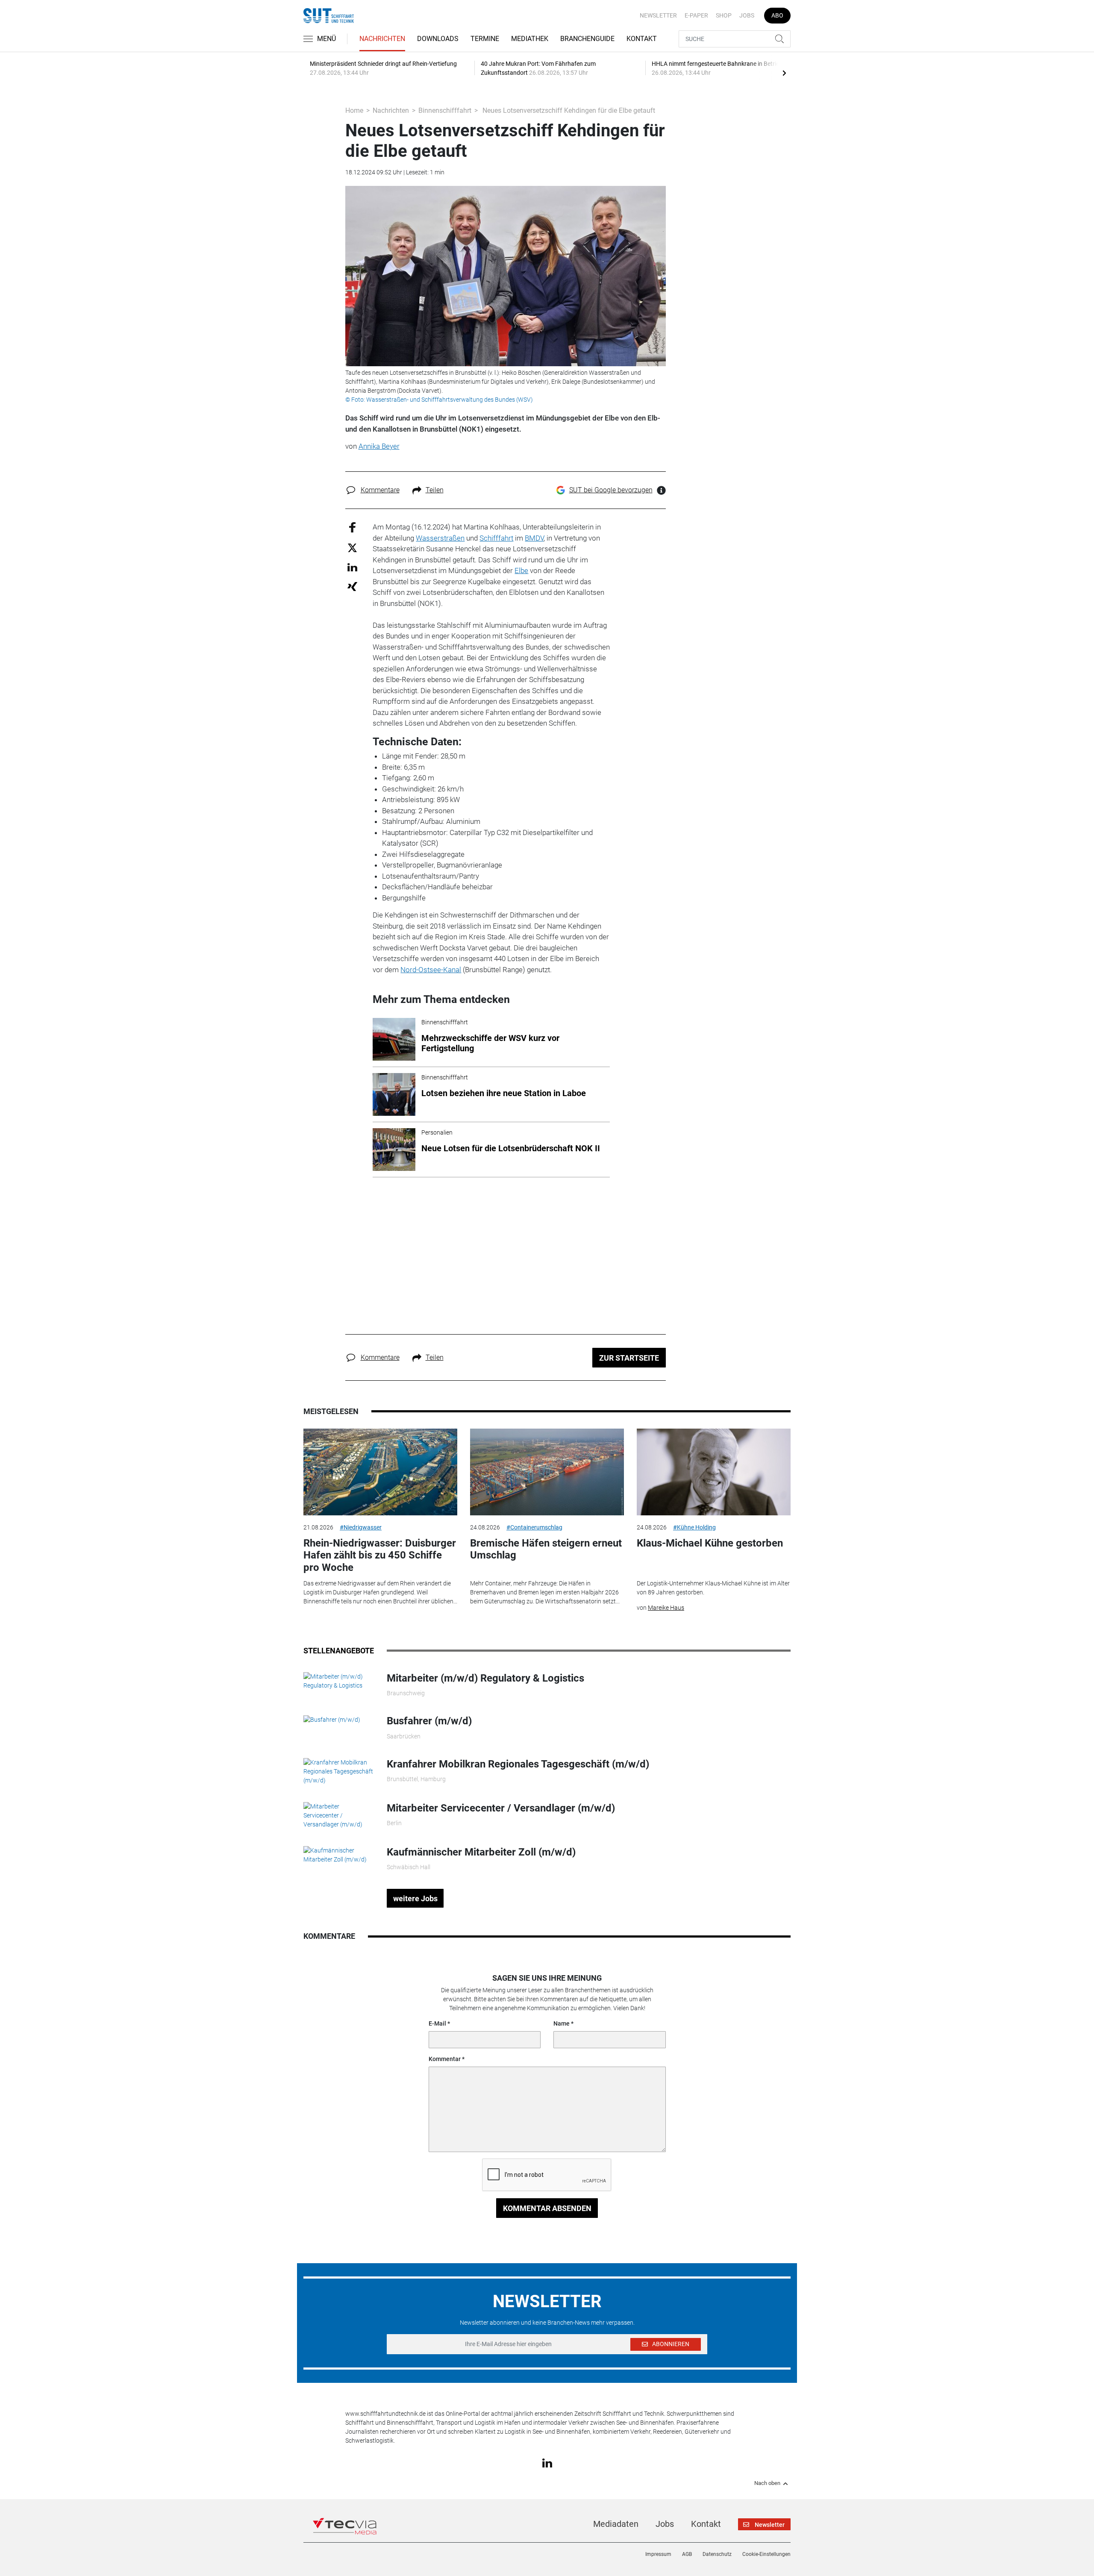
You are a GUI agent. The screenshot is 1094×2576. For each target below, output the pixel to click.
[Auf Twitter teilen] (352, 547)
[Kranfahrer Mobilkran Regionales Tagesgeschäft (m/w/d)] (339, 1771)
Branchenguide (587, 39)
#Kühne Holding (694, 1527)
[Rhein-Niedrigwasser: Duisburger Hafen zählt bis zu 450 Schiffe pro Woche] (380, 1472)
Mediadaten (616, 2524)
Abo (777, 15)
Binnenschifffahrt (445, 110)
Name (562, 2023)
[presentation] (784, 73)
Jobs (747, 15)
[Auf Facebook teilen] (352, 527)
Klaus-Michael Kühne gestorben (710, 1543)
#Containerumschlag (534, 1527)
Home (354, 110)
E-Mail (437, 2023)
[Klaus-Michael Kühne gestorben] (714, 1472)
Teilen (435, 490)
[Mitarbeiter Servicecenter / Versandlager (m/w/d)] (339, 1815)
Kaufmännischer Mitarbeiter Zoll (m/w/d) (481, 1852)
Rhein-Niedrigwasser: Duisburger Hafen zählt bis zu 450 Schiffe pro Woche (380, 1556)
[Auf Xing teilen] (352, 586)
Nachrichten (382, 39)
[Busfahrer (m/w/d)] (332, 1719)
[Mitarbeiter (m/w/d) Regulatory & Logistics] (339, 1681)
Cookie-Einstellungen (766, 2554)
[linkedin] (547, 2462)
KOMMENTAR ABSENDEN (547, 2208)
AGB (687, 2554)
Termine (485, 39)
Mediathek (530, 39)
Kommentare (380, 490)
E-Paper (696, 15)
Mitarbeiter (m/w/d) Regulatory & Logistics (485, 1678)
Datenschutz (717, 2554)
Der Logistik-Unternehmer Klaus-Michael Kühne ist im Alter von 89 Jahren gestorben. (713, 1588)
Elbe (521, 570)
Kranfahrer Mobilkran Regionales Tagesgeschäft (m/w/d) (518, 1764)
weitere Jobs (415, 1898)
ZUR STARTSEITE (629, 1358)
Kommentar (445, 2059)
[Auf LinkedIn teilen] (352, 567)
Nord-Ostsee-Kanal (431, 970)
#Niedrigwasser (361, 1527)
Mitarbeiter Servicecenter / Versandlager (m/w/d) (501, 1808)
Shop (724, 15)
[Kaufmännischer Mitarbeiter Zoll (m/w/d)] (339, 1854)
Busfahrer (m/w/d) (429, 1721)
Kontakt (642, 39)
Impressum (658, 2554)
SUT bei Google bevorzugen (611, 490)
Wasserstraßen (440, 538)
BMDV (534, 538)
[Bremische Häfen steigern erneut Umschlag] (547, 1472)
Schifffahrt (496, 538)
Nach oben (767, 2483)
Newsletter (658, 15)
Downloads (438, 39)
